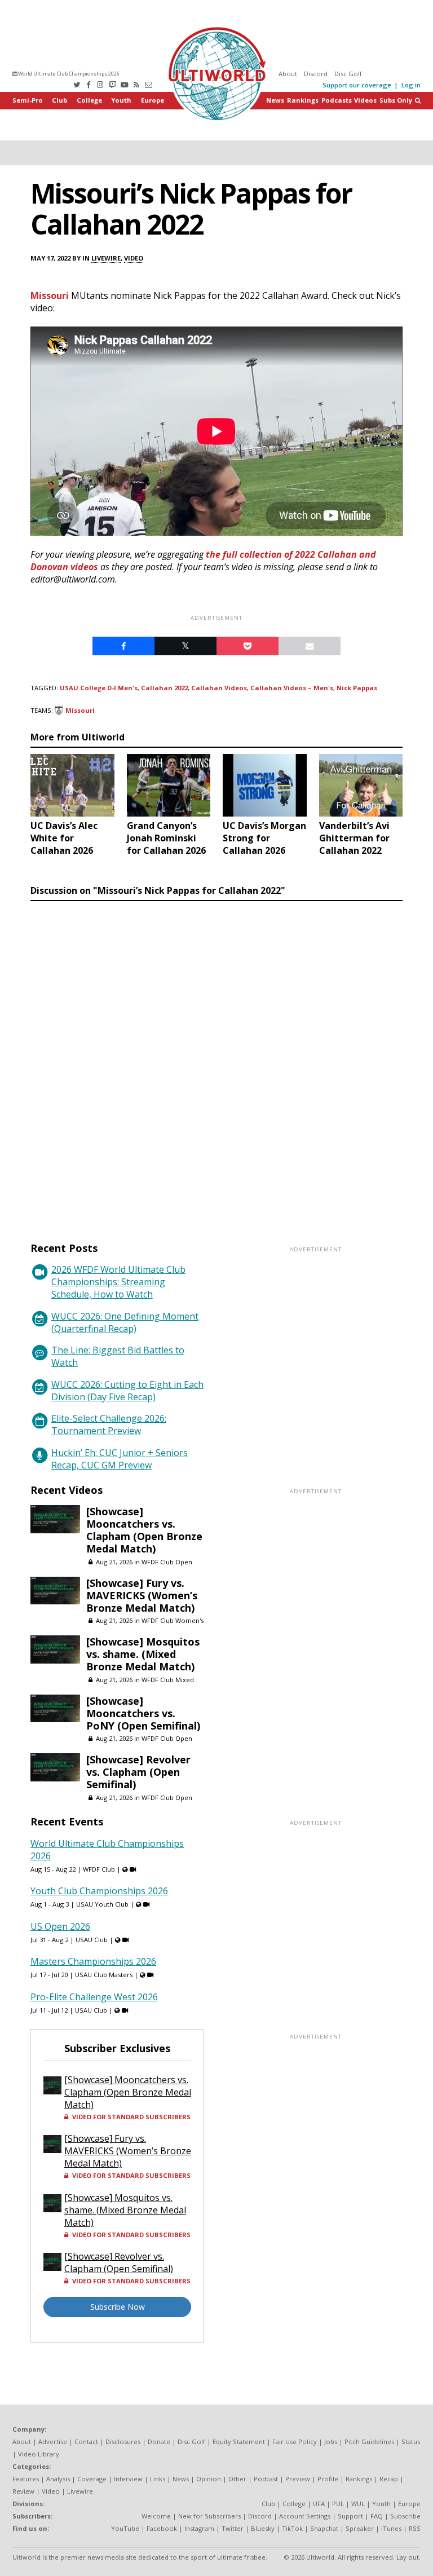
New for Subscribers (209, 2516)
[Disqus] (216, 1061)
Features (26, 2479)
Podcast (266, 2479)
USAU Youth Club (102, 1904)
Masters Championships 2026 (93, 1961)
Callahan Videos (219, 688)
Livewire (106, 258)
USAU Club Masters (104, 1975)
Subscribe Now (118, 2307)
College (89, 100)
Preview (298, 2479)
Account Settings (305, 2516)
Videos (365, 100)
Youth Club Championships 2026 (99, 1891)
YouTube (125, 2528)
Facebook (162, 2528)
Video (134, 258)
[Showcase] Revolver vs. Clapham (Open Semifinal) (138, 1772)
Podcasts (337, 100)
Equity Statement (239, 2442)
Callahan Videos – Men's (292, 688)
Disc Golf (348, 74)
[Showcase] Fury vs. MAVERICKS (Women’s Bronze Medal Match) (142, 1595)
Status (411, 2442)
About (288, 74)
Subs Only (396, 100)
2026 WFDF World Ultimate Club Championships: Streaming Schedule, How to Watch (118, 1282)
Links (158, 2479)
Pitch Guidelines (369, 2442)
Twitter (233, 2528)
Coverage (92, 2479)
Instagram (199, 2528)
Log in (411, 85)
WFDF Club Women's (173, 1620)
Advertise (53, 2442)
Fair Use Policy (295, 2442)
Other (237, 2479)
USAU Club (92, 1940)
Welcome (156, 2516)
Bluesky (263, 2528)
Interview (128, 2479)
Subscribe (405, 2516)
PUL (338, 2504)
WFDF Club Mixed (168, 1680)
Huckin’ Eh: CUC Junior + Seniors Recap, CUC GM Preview (120, 1459)
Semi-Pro (28, 100)
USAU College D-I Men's (99, 688)
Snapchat (324, 2528)
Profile (328, 2479)
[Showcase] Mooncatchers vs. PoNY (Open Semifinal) (143, 1713)
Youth (121, 100)
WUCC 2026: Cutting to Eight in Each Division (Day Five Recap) (127, 1391)
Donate (159, 2442)
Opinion (209, 2479)
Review (23, 2491)
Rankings (303, 100)
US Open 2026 (60, 1926)
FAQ (377, 2516)
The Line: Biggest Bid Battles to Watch (118, 1356)
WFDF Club (99, 1869)
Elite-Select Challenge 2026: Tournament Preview (109, 1424)
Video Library (39, 2454)
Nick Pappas (357, 688)
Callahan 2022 (164, 688)
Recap (389, 2479)
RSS (415, 2528)
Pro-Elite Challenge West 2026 (94, 1997)
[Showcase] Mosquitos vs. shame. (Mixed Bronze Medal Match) (143, 1654)
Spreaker (360, 2528)
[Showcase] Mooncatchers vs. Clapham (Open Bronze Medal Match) (144, 1530)
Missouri (50, 295)
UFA (319, 2504)
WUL (358, 2504)
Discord (316, 74)
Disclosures (123, 2442)
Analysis (58, 2479)
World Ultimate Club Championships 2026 (68, 74)
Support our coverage (357, 85)
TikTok (292, 2528)
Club (59, 100)
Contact (86, 2442)
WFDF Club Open (167, 1562)
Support (350, 2516)
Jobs (331, 2442)
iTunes (391, 2528)
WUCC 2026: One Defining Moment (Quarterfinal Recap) (125, 1322)
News (275, 100)
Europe (153, 100)
